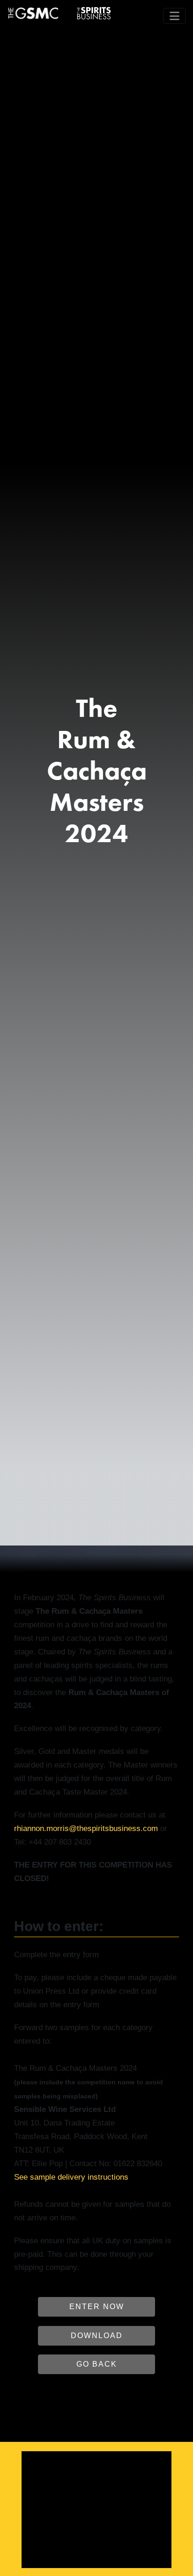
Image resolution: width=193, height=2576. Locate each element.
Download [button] (97, 2336)
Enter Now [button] (97, 2307)
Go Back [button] (97, 2364)
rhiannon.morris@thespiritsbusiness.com (86, 1828)
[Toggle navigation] (174, 16)
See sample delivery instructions (71, 2177)
